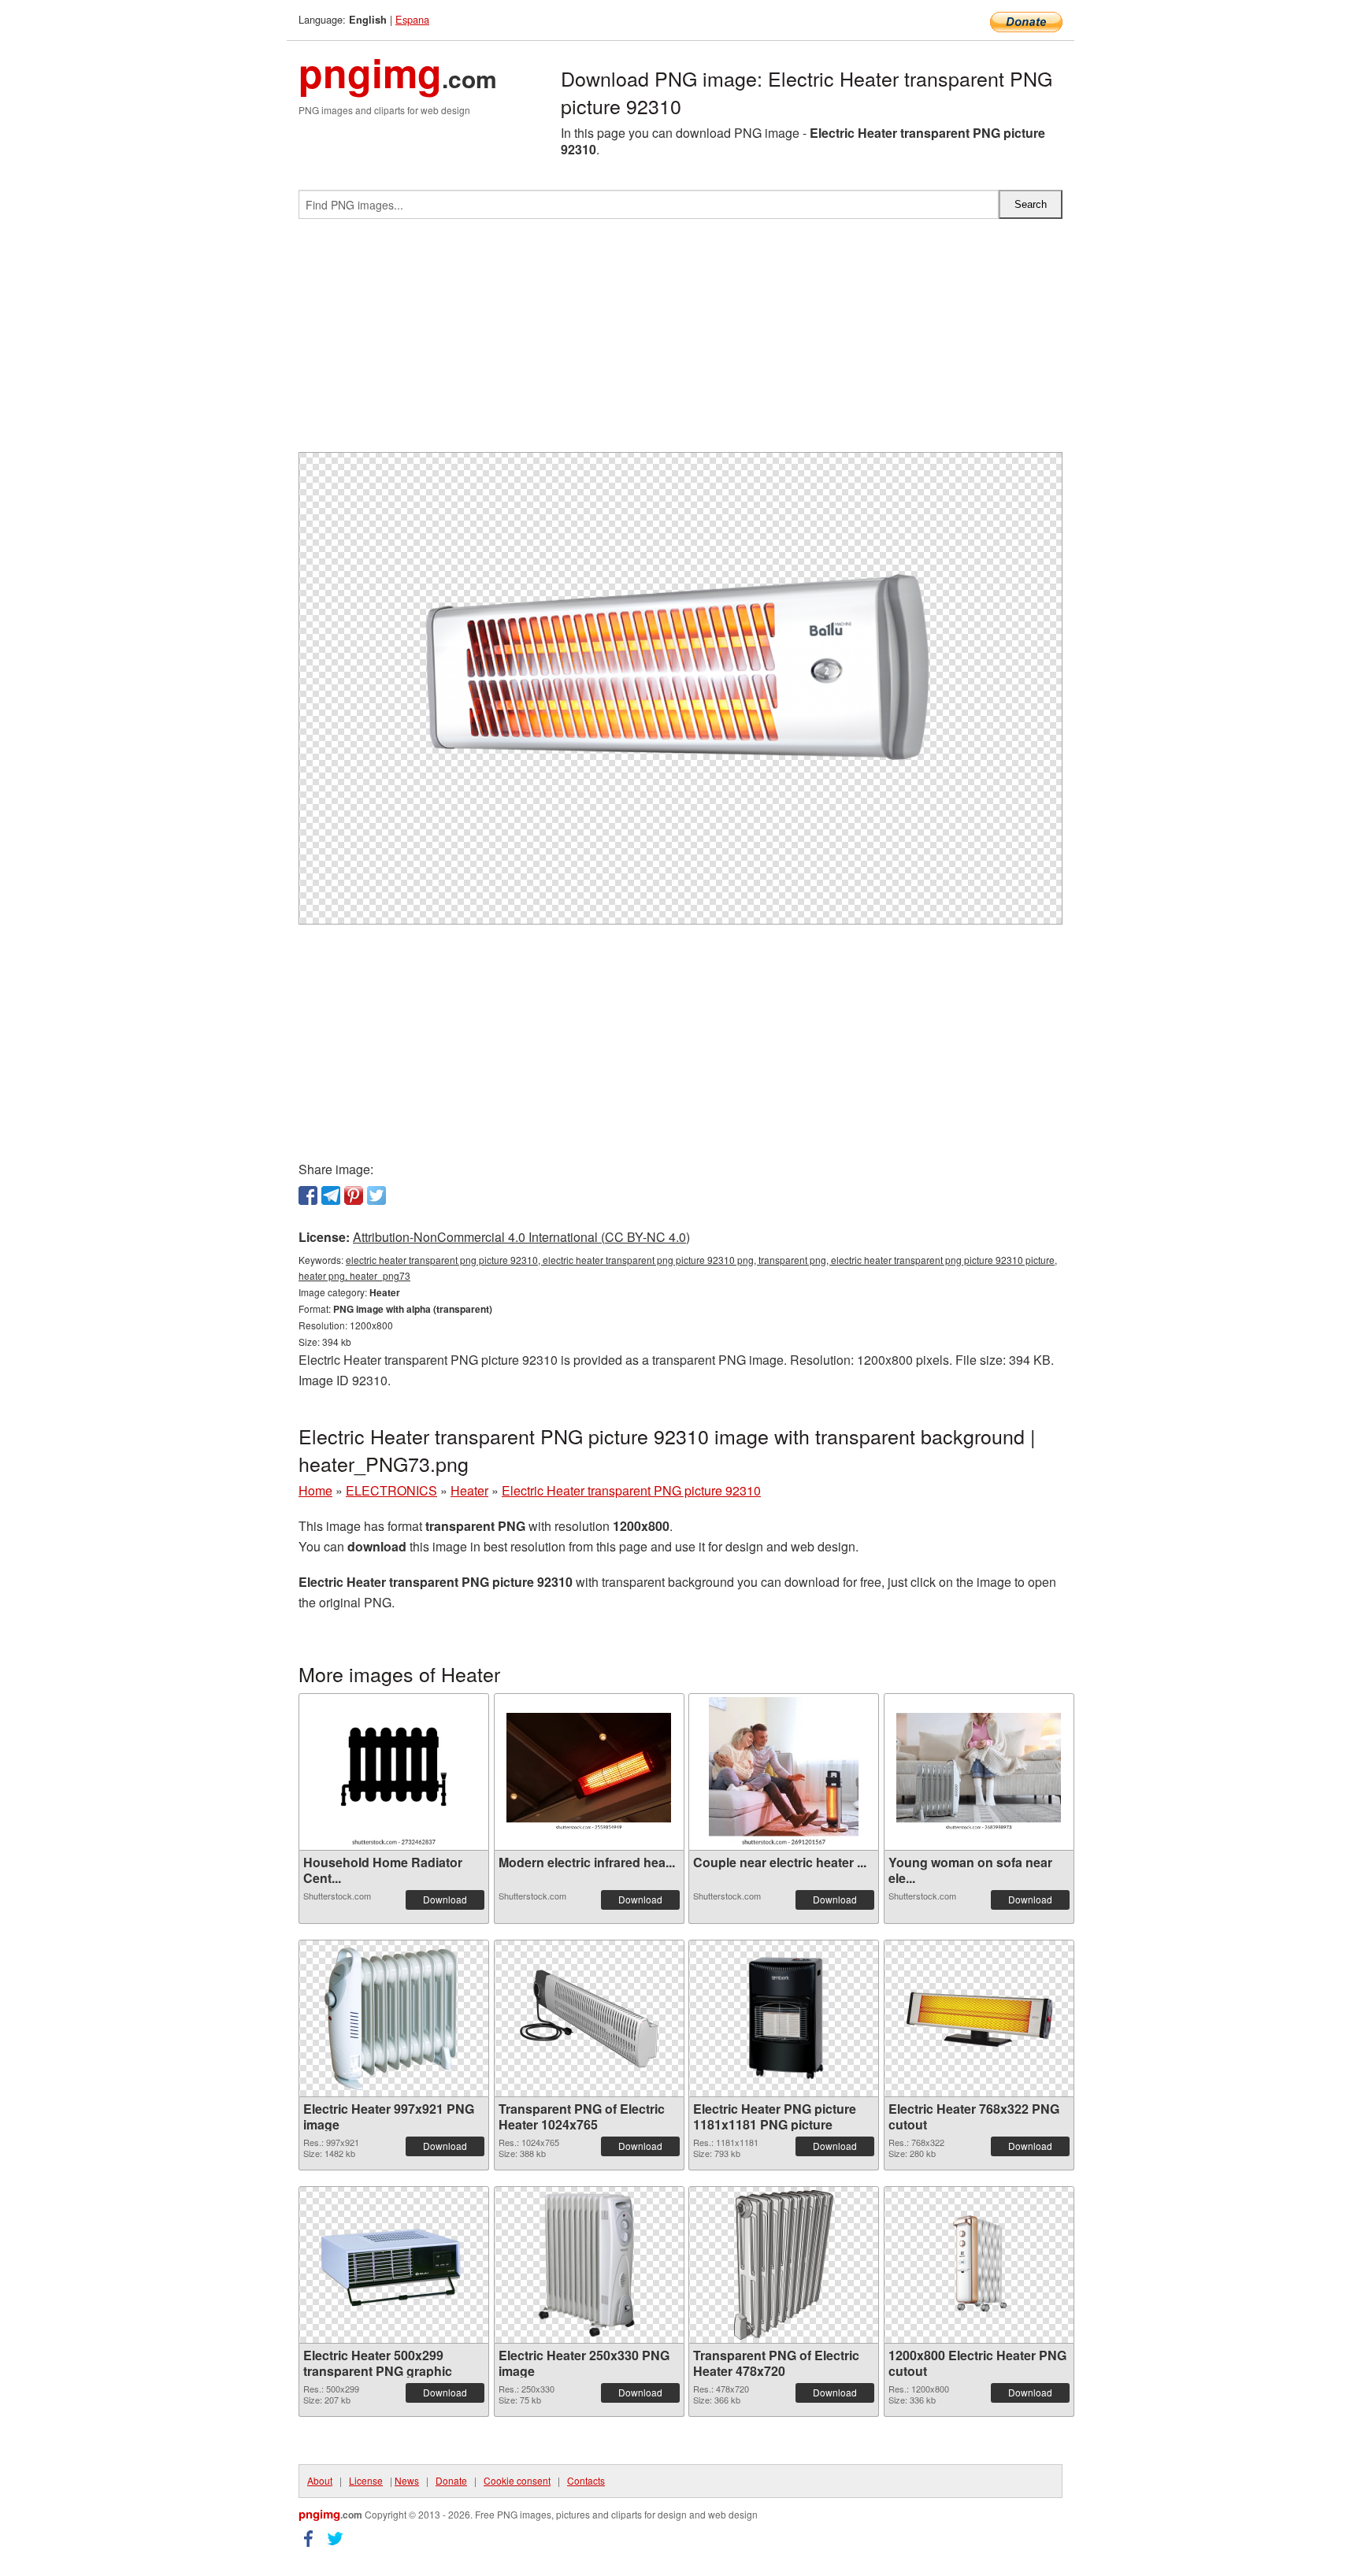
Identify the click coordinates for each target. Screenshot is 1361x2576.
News (407, 2480)
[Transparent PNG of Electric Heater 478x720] (783, 2265)
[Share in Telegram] (331, 1195)
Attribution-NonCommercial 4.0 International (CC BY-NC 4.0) (521, 1237)
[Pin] (354, 1195)
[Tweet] (376, 1195)
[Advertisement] (680, 342)
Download (445, 1899)
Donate (451, 2480)
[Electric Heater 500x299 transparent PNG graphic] (394, 2265)
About (320, 2480)
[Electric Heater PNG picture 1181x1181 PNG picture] (784, 2018)
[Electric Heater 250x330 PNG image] (589, 2265)
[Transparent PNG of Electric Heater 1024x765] (589, 2019)
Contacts (586, 2480)
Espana (412, 19)
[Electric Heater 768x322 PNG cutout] (979, 2019)
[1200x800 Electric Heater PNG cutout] (979, 2265)
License (366, 2480)
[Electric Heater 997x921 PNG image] (394, 2018)
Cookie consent (517, 2480)
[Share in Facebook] (308, 1195)
